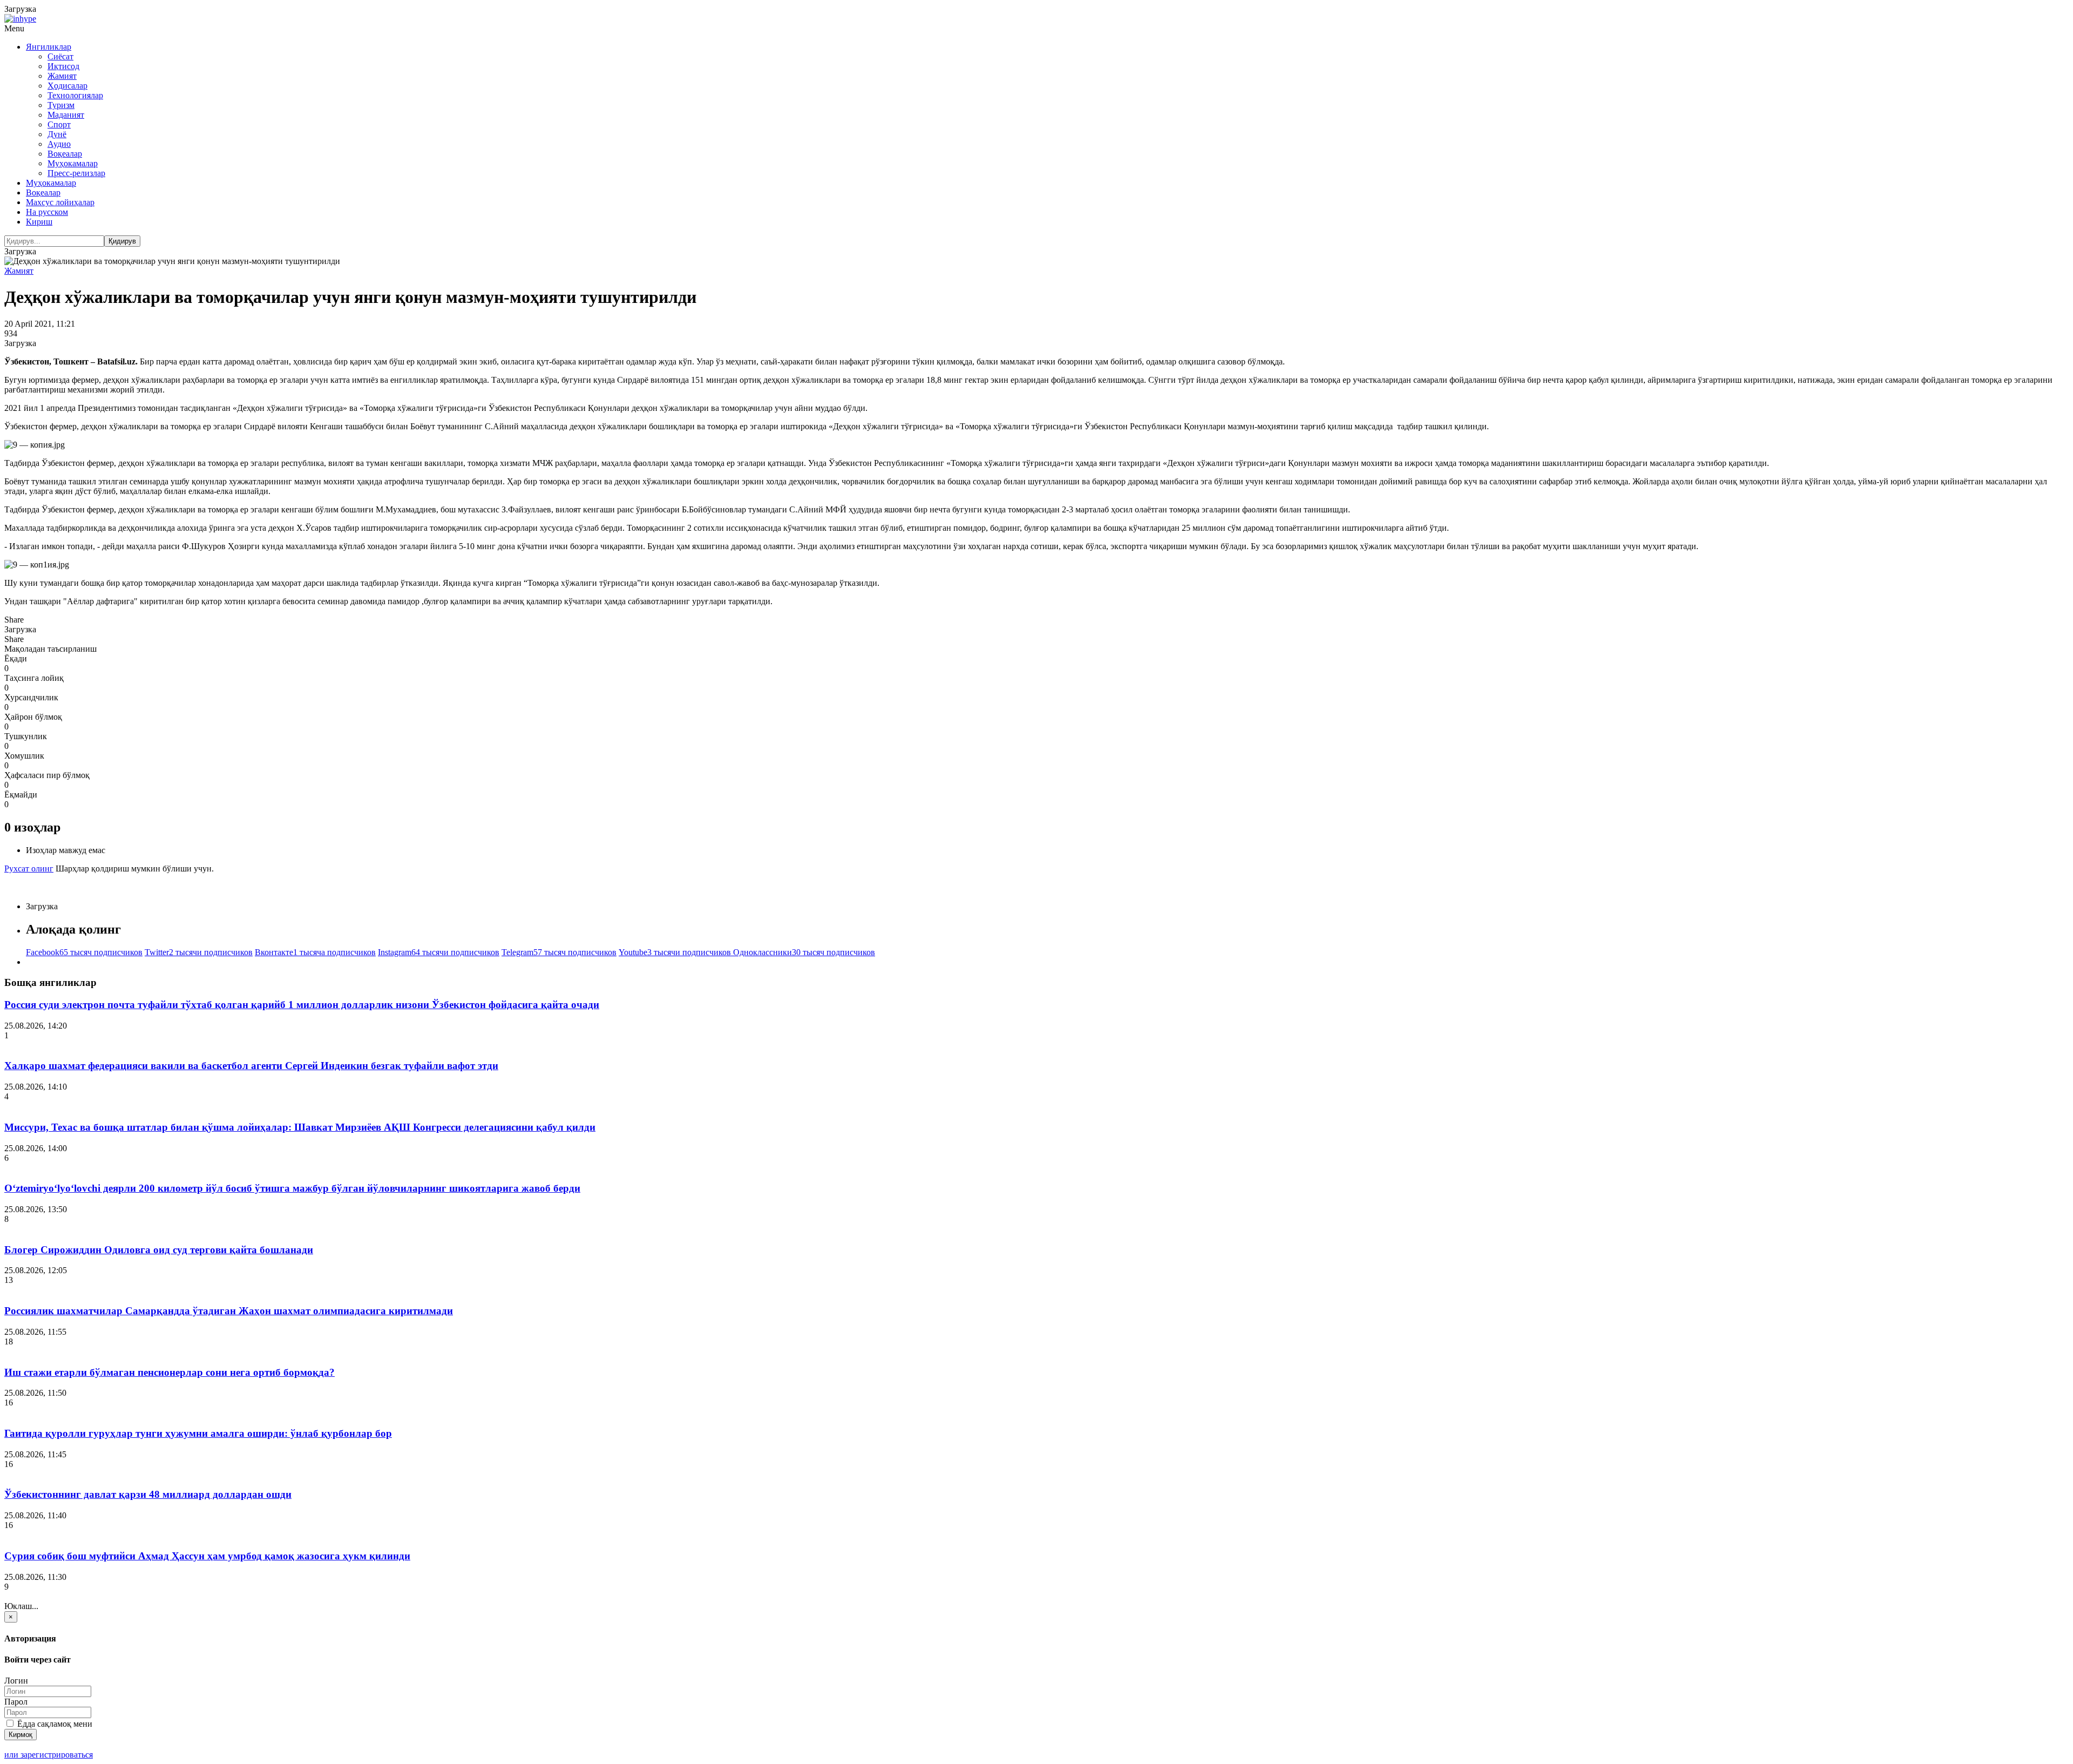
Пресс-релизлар (76, 173)
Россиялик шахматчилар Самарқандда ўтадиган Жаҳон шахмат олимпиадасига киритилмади (229, 1311)
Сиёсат (60, 56)
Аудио (59, 144)
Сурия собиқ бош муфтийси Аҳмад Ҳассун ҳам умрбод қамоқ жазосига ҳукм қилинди (207, 1556)
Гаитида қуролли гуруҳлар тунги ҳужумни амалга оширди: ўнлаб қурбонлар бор (198, 1433)
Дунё (57, 134)
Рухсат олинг (29, 869)
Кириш (39, 222)
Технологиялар (75, 95)
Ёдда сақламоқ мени (54, 1724)
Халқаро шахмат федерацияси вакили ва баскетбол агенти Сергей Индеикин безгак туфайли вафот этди (251, 1066)
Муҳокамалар (73, 163)
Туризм (61, 105)
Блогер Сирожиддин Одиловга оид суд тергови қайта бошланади (159, 1250)
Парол (16, 1702)
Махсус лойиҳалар (60, 202)
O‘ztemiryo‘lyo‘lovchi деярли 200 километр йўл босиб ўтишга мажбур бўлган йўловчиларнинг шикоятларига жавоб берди (292, 1188)
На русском (47, 212)
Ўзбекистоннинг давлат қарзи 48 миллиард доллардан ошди (148, 1494)
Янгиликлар (49, 47)
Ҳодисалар (67, 86)
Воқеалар (65, 154)
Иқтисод (63, 66)
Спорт (59, 124)
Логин (16, 1681)
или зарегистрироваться (49, 1755)
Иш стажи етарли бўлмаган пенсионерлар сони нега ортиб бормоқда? (170, 1372)
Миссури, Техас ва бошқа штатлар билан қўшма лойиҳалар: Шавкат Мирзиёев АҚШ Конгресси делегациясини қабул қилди (300, 1127)
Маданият (66, 115)
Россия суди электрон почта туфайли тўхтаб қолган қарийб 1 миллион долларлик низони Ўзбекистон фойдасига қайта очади (302, 1005)
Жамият (62, 76)
